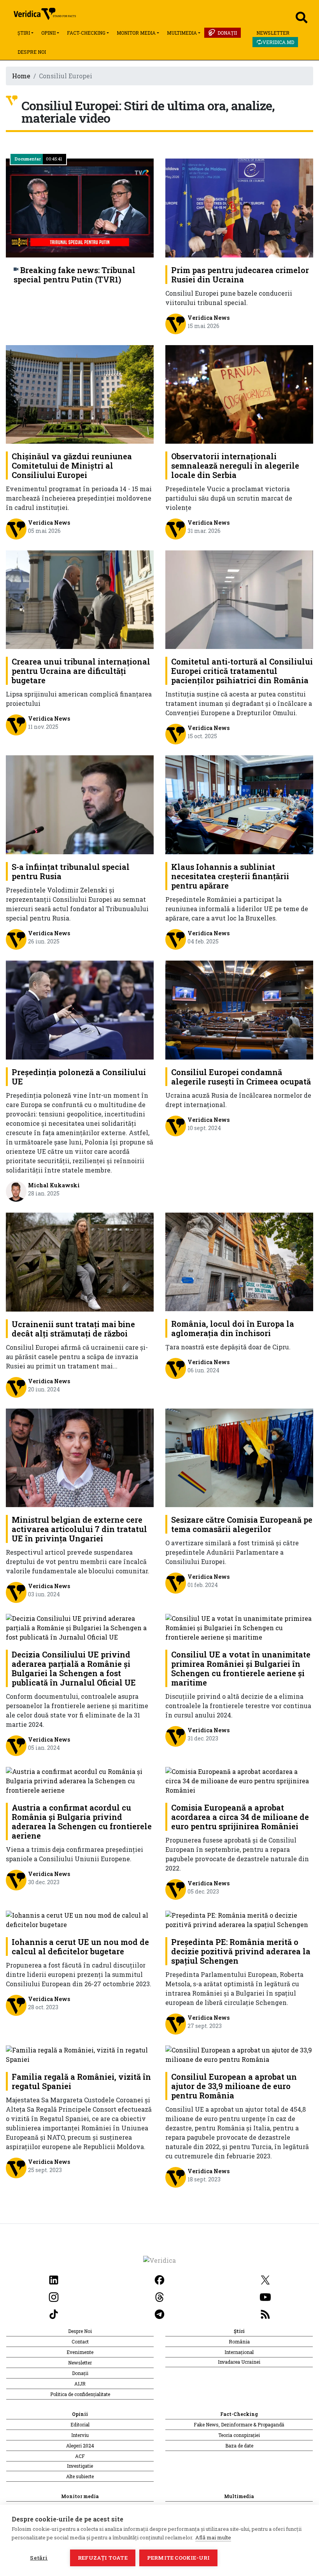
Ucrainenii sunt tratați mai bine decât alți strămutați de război (73, 1329)
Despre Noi (32, 52)
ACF (80, 2456)
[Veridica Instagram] (54, 2296)
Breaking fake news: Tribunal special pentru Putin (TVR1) (74, 275)
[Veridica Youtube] (265, 2296)
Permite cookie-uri (179, 2558)
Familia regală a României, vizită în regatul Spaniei (81, 2081)
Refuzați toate (103, 2558)
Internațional (239, 2352)
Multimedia (182, 33)
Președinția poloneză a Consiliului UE (79, 1077)
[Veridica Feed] (265, 2313)
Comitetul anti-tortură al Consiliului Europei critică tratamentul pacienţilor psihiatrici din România (242, 671)
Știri (24, 33)
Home (21, 76)
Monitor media (136, 33)
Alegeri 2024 (80, 2446)
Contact (80, 2341)
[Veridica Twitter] (265, 2279)
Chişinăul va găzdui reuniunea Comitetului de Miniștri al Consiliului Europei (72, 465)
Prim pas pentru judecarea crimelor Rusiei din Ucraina (240, 275)
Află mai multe (213, 2537)
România (239, 2341)
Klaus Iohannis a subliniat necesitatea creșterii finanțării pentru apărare (230, 876)
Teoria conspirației (239, 2435)
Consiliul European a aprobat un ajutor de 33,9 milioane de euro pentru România (234, 2086)
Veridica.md (278, 42)
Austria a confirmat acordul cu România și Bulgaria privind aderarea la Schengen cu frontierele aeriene (82, 1821)
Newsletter (273, 33)
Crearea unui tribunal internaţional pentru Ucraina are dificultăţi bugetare (81, 671)
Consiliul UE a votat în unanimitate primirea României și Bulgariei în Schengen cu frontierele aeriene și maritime (241, 1668)
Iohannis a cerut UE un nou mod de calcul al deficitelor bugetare (80, 1947)
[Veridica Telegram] (159, 2313)
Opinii (48, 33)
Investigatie (80, 2466)
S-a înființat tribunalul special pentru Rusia (71, 871)
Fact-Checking (86, 33)
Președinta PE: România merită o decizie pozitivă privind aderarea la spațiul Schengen (241, 1951)
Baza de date (239, 2446)
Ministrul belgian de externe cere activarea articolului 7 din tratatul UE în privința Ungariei (79, 1529)
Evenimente (80, 2352)
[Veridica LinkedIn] (54, 2279)
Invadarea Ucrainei (239, 2362)
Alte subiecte (80, 2476)
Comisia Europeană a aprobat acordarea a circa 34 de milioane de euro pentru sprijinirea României (240, 1817)
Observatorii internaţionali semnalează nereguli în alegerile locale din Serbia (235, 465)
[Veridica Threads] (159, 2296)
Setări (39, 2558)
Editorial (80, 2424)
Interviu (80, 2435)
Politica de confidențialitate (80, 2394)
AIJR (80, 2384)
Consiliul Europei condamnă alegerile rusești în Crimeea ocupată (241, 1077)
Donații (227, 33)
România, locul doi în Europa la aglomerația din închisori (233, 1328)
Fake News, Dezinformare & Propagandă (239, 2424)
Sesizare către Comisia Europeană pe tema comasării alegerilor (242, 1524)
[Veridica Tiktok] (54, 2313)
